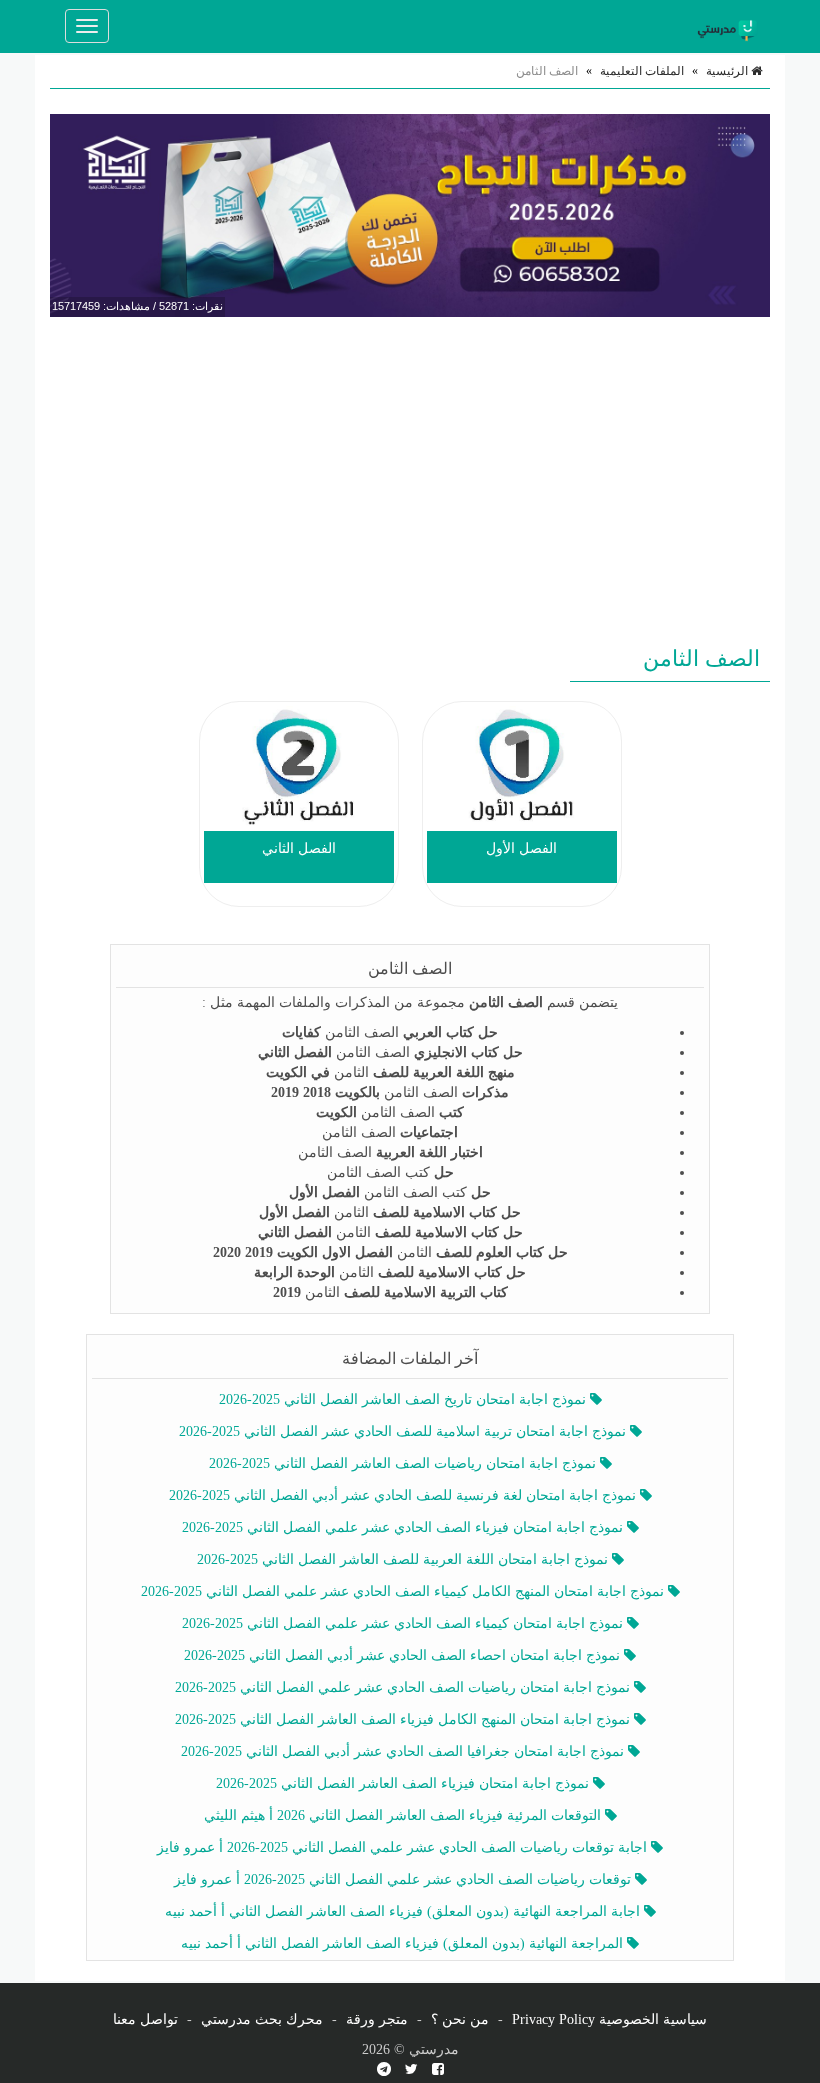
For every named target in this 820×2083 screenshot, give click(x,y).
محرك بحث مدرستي (262, 2019)
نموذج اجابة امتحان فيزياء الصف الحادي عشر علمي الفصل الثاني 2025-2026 (404, 1527)
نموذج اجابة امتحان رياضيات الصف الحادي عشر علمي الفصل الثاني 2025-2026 (404, 1687)
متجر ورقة (377, 2019)
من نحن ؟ (460, 2019)
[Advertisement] (410, 477)
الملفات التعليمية (642, 71)
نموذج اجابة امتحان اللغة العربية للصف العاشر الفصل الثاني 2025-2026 (404, 1559)
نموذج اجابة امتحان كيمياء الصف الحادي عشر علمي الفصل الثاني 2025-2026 (404, 1623)
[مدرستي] (730, 26)
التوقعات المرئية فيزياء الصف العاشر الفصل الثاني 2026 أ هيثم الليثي (404, 1815)
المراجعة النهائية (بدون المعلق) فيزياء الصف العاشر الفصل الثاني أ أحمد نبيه (404, 1943)
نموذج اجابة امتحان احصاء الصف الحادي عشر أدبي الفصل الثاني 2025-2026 (404, 1655)
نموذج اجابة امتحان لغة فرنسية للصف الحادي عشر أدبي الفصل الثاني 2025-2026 (404, 1495)
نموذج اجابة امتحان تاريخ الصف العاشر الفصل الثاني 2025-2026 (404, 1399)
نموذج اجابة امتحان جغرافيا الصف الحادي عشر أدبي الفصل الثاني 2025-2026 (404, 1751)
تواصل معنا (145, 2019)
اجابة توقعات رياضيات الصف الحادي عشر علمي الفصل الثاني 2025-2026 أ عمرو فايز (404, 1847)
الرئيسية (728, 71)
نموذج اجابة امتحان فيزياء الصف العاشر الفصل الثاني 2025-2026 (404, 1783)
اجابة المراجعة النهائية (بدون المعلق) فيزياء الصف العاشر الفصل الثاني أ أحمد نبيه (404, 1911)
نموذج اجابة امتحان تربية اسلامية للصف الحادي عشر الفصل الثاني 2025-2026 (404, 1431)
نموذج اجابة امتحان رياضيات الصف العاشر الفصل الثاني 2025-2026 (404, 1463)
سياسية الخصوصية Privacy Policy (609, 2019)
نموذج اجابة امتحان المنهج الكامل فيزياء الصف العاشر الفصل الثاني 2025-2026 (404, 1719)
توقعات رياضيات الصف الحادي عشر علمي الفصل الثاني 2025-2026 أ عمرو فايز (404, 1879)
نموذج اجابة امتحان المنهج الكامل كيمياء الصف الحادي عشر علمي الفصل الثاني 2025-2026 (404, 1591)
